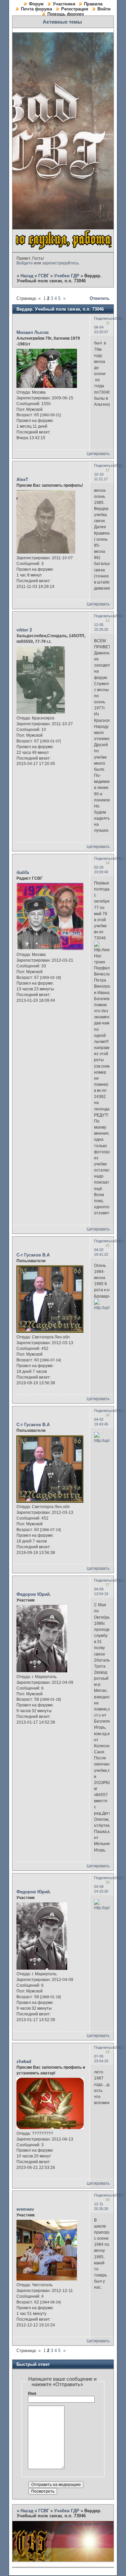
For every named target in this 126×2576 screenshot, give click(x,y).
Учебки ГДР (67, 276)
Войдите (25, 263)
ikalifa (23, 872)
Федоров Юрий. (34, 1594)
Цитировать (98, 454)
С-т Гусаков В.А (33, 1255)
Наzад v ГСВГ (35, 276)
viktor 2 (24, 630)
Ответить (100, 298)
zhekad (24, 2061)
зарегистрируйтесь (60, 263)
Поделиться (104, 318)
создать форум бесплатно (88, 2524)
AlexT (22, 479)
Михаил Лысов (33, 332)
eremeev (25, 2209)
